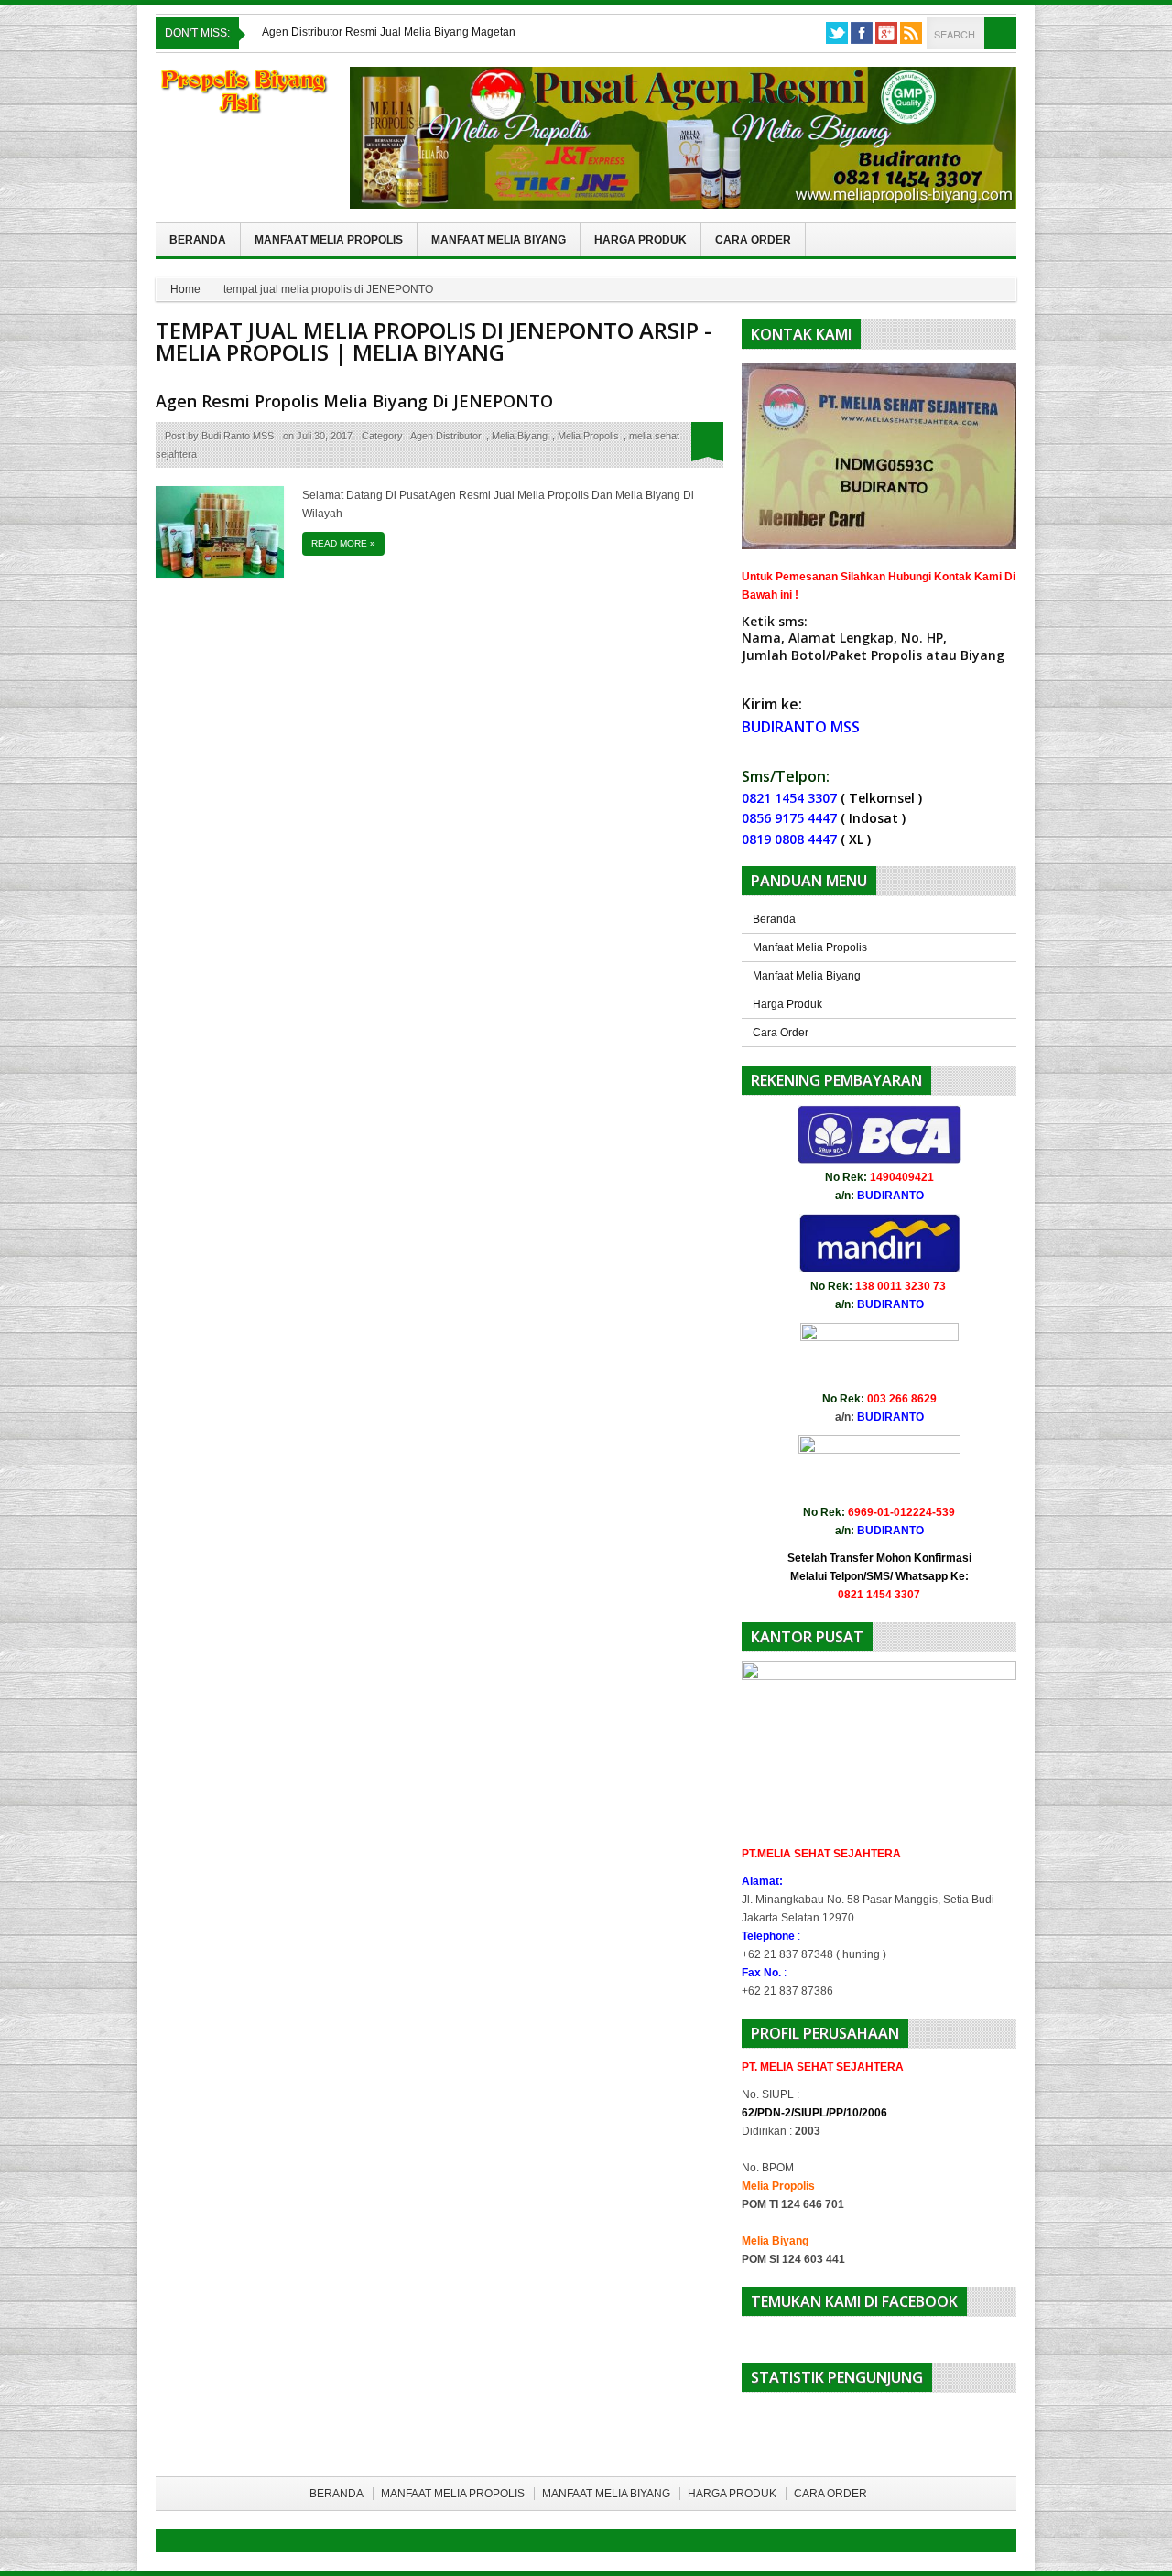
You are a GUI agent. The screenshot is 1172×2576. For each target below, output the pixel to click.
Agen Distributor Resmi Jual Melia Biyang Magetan (389, 32)
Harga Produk (640, 240)
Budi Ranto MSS (238, 436)
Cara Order (753, 240)
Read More (343, 543)
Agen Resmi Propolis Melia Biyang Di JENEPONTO (354, 401)
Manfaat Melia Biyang (499, 240)
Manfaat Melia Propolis (329, 240)
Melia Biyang (520, 436)
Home (185, 289)
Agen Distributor (446, 436)
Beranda (198, 240)
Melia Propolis (588, 436)
